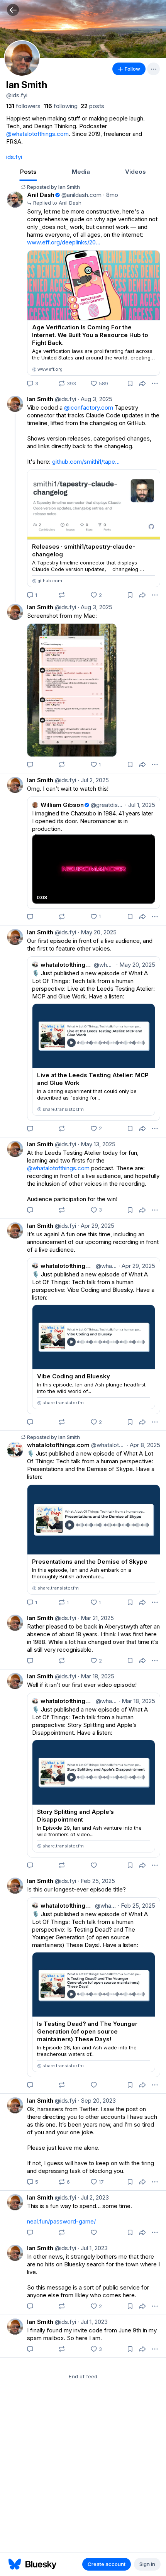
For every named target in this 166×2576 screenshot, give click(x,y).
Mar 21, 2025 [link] (96, 1618)
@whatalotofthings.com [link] (37, 134)
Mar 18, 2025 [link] (96, 1676)
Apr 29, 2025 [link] (96, 1226)
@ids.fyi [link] (65, 399)
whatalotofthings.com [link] (58, 1445)
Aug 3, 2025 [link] (95, 399)
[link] (23, 106)
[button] (13, 10)
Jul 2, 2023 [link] (93, 2197)
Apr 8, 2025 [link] (143, 1445)
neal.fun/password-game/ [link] (61, 2221)
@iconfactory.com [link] (89, 408)
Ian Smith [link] (40, 399)
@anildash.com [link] (81, 195)
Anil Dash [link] (41, 195)
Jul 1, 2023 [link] (93, 2248)
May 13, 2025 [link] (97, 1144)
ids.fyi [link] (14, 157)
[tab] (28, 172)
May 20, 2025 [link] (97, 932)
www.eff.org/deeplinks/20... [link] (64, 242)
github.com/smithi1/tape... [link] (86, 462)
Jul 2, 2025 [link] (93, 780)
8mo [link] (111, 195)
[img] (83, 29)
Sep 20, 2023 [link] (97, 2101)
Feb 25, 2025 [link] (96, 1881)
